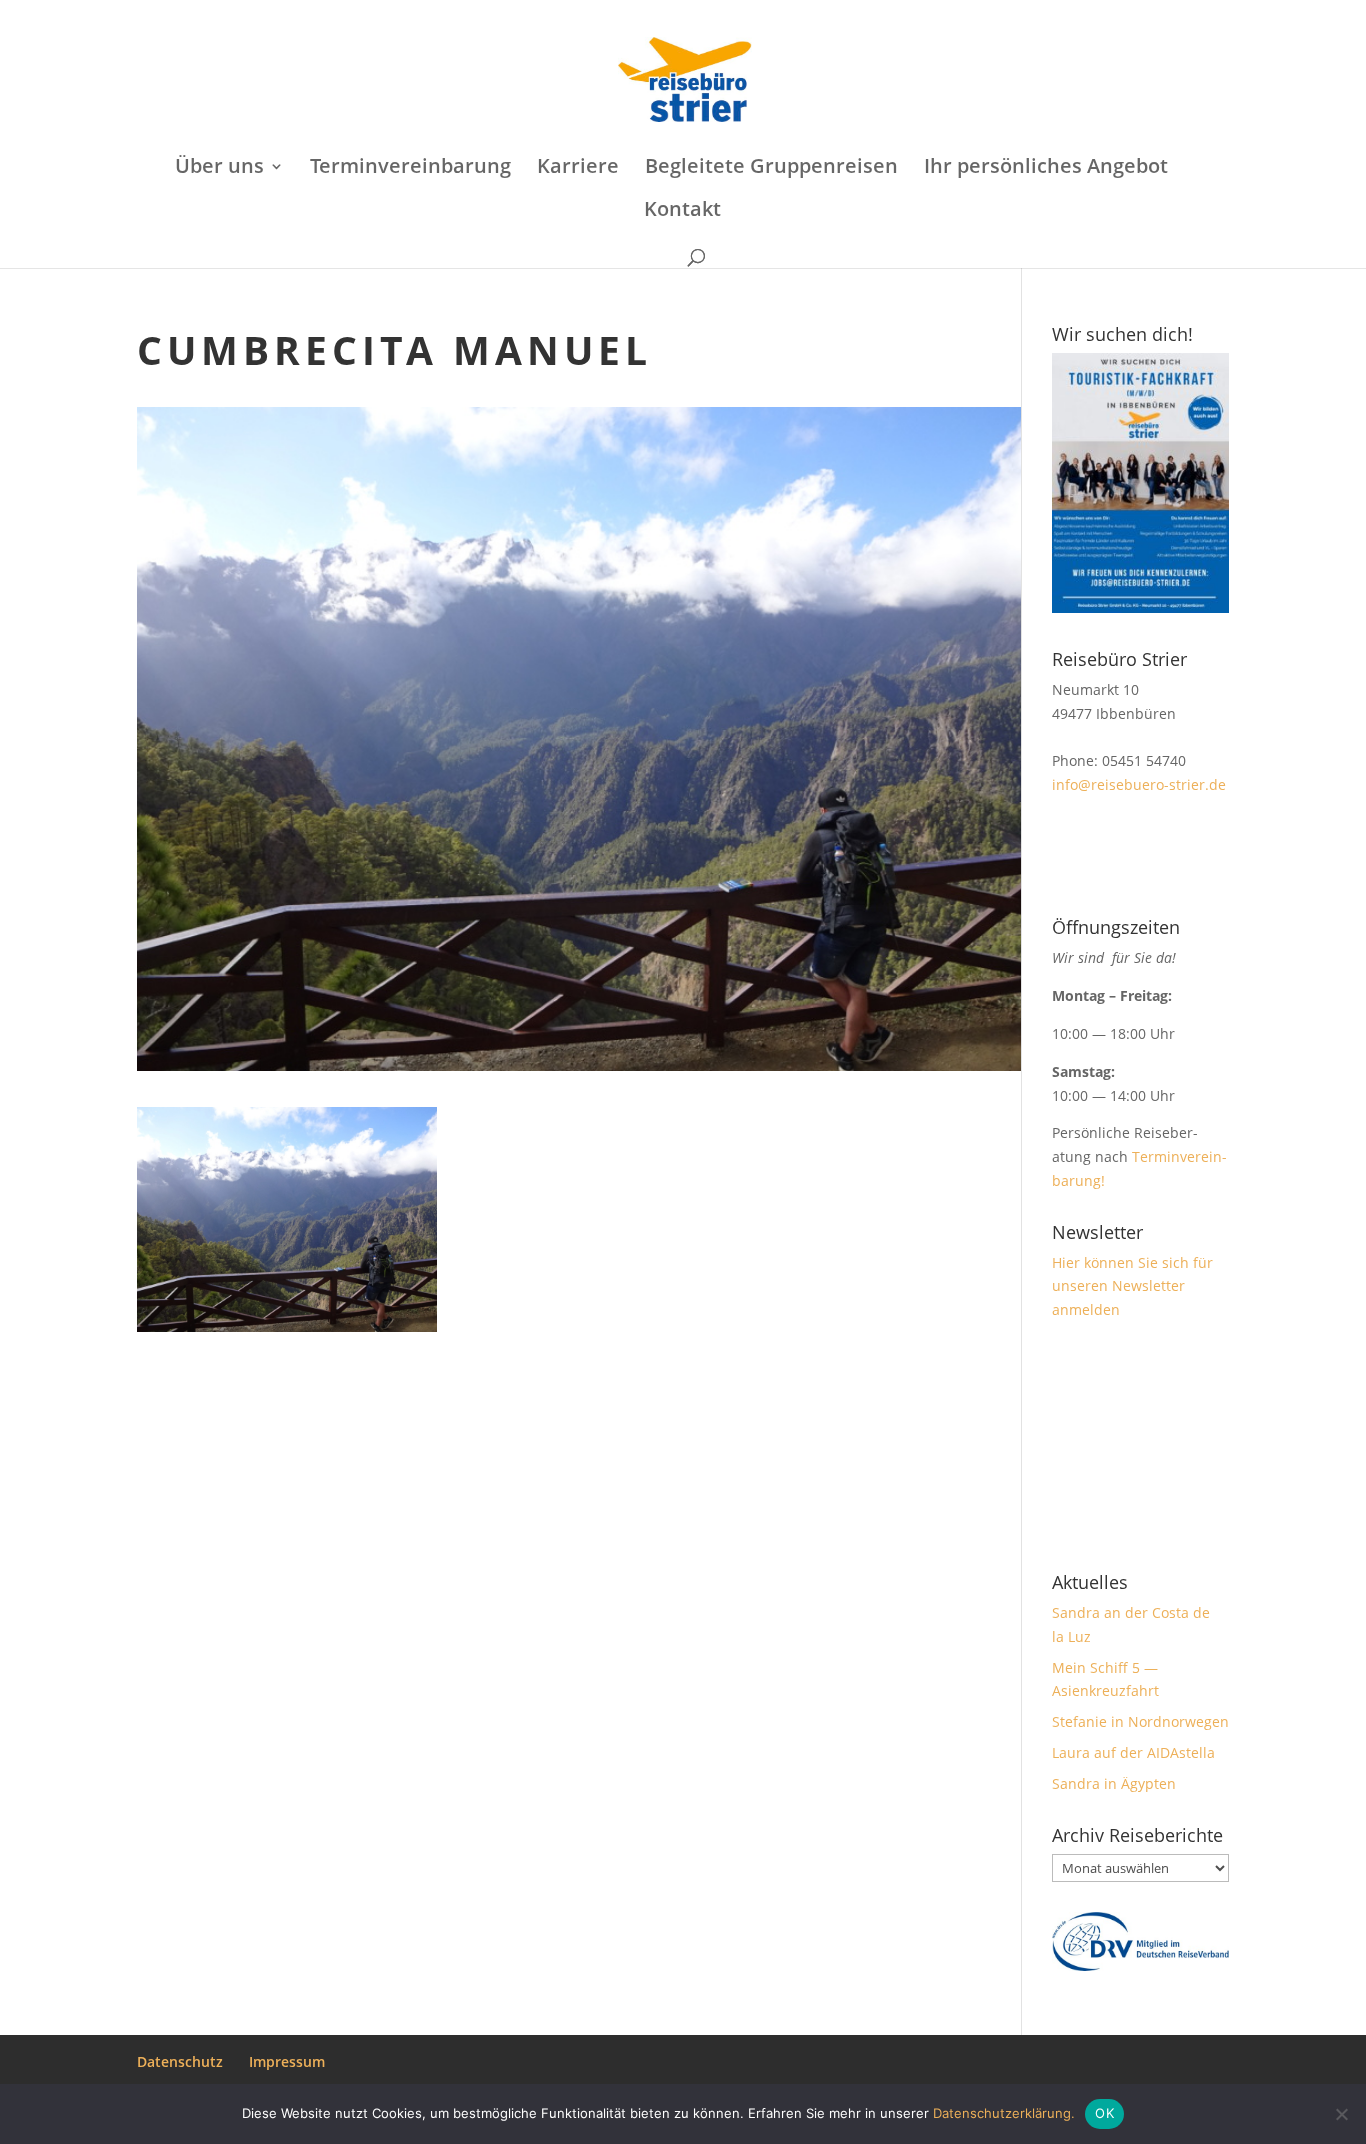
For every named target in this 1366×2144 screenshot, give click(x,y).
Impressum (287, 2061)
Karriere (578, 169)
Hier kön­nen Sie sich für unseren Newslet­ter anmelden (1132, 1286)
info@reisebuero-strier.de (1139, 784)
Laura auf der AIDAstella (1133, 1752)
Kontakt (682, 212)
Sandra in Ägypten (1114, 1783)
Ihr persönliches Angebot (1046, 169)
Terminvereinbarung (410, 169)
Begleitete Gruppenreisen (771, 169)
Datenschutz (180, 2061)
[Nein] (1341, 2114)
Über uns (219, 169)
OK (1104, 2113)
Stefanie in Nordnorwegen (1140, 1721)
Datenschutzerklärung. (1004, 2113)
